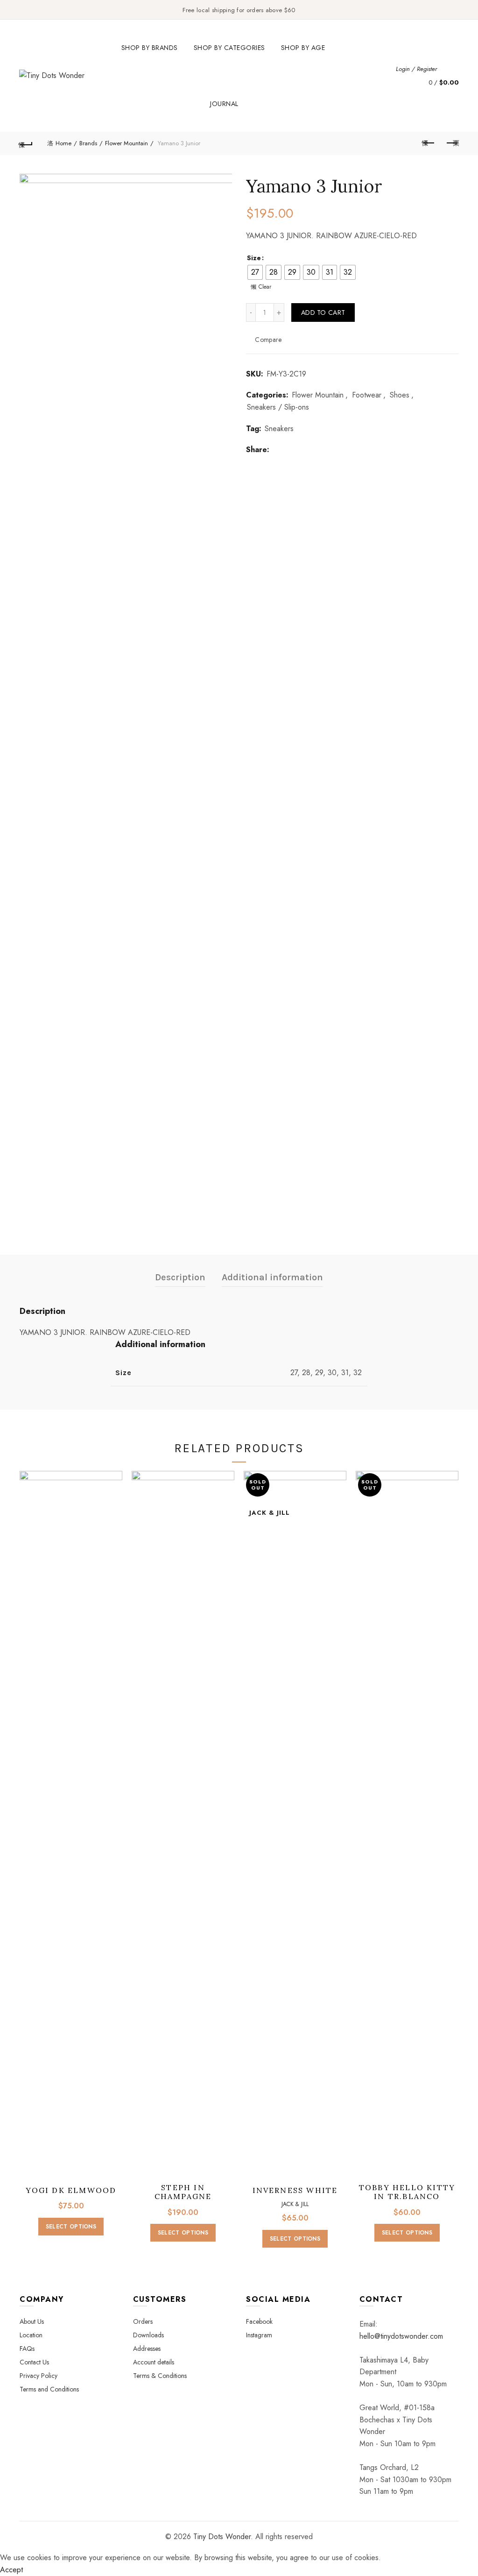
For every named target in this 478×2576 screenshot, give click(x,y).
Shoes (400, 395)
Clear (265, 287)
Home (63, 143)
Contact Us (34, 2362)
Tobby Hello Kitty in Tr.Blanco (407, 2192)
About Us (32, 2321)
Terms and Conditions (49, 2389)
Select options (71, 2227)
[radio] (255, 272)
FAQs (27, 2349)
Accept (11, 2570)
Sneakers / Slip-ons (278, 407)
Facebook (259, 2321)
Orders (143, 2321)
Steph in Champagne (183, 2192)
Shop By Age (303, 48)
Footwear (367, 395)
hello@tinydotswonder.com (401, 2336)
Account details (154, 2362)
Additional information (272, 1277)
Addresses (147, 2349)
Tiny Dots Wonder (222, 2537)
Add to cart (323, 312)
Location (31, 2335)
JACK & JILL (295, 2204)
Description (180, 1277)
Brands (88, 143)
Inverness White (295, 2190)
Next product (452, 143)
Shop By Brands (150, 48)
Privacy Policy (39, 2376)
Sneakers (279, 429)
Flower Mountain (127, 143)
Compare (268, 339)
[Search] (451, 69)
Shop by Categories (229, 48)
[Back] (26, 143)
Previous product (429, 143)
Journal (224, 104)
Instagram (259, 2335)
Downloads (148, 2335)
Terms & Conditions (160, 2376)
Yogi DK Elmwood (71, 2190)
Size (254, 258)
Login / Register (416, 69)
